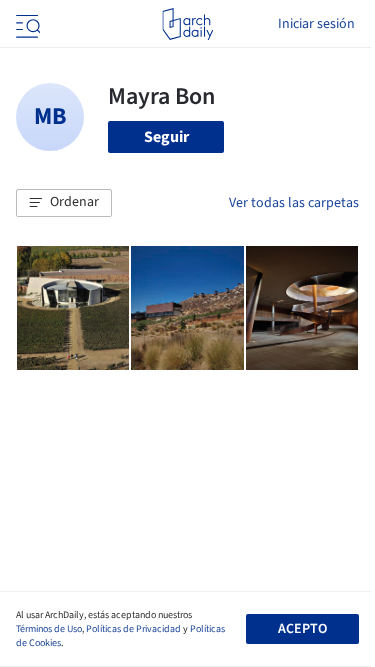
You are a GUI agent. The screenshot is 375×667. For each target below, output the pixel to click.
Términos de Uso (49, 629)
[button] (64, 203)
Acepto (302, 629)
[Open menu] (26, 24)
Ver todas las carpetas (294, 203)
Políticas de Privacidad (133, 629)
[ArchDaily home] (187, 24)
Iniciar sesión (316, 24)
